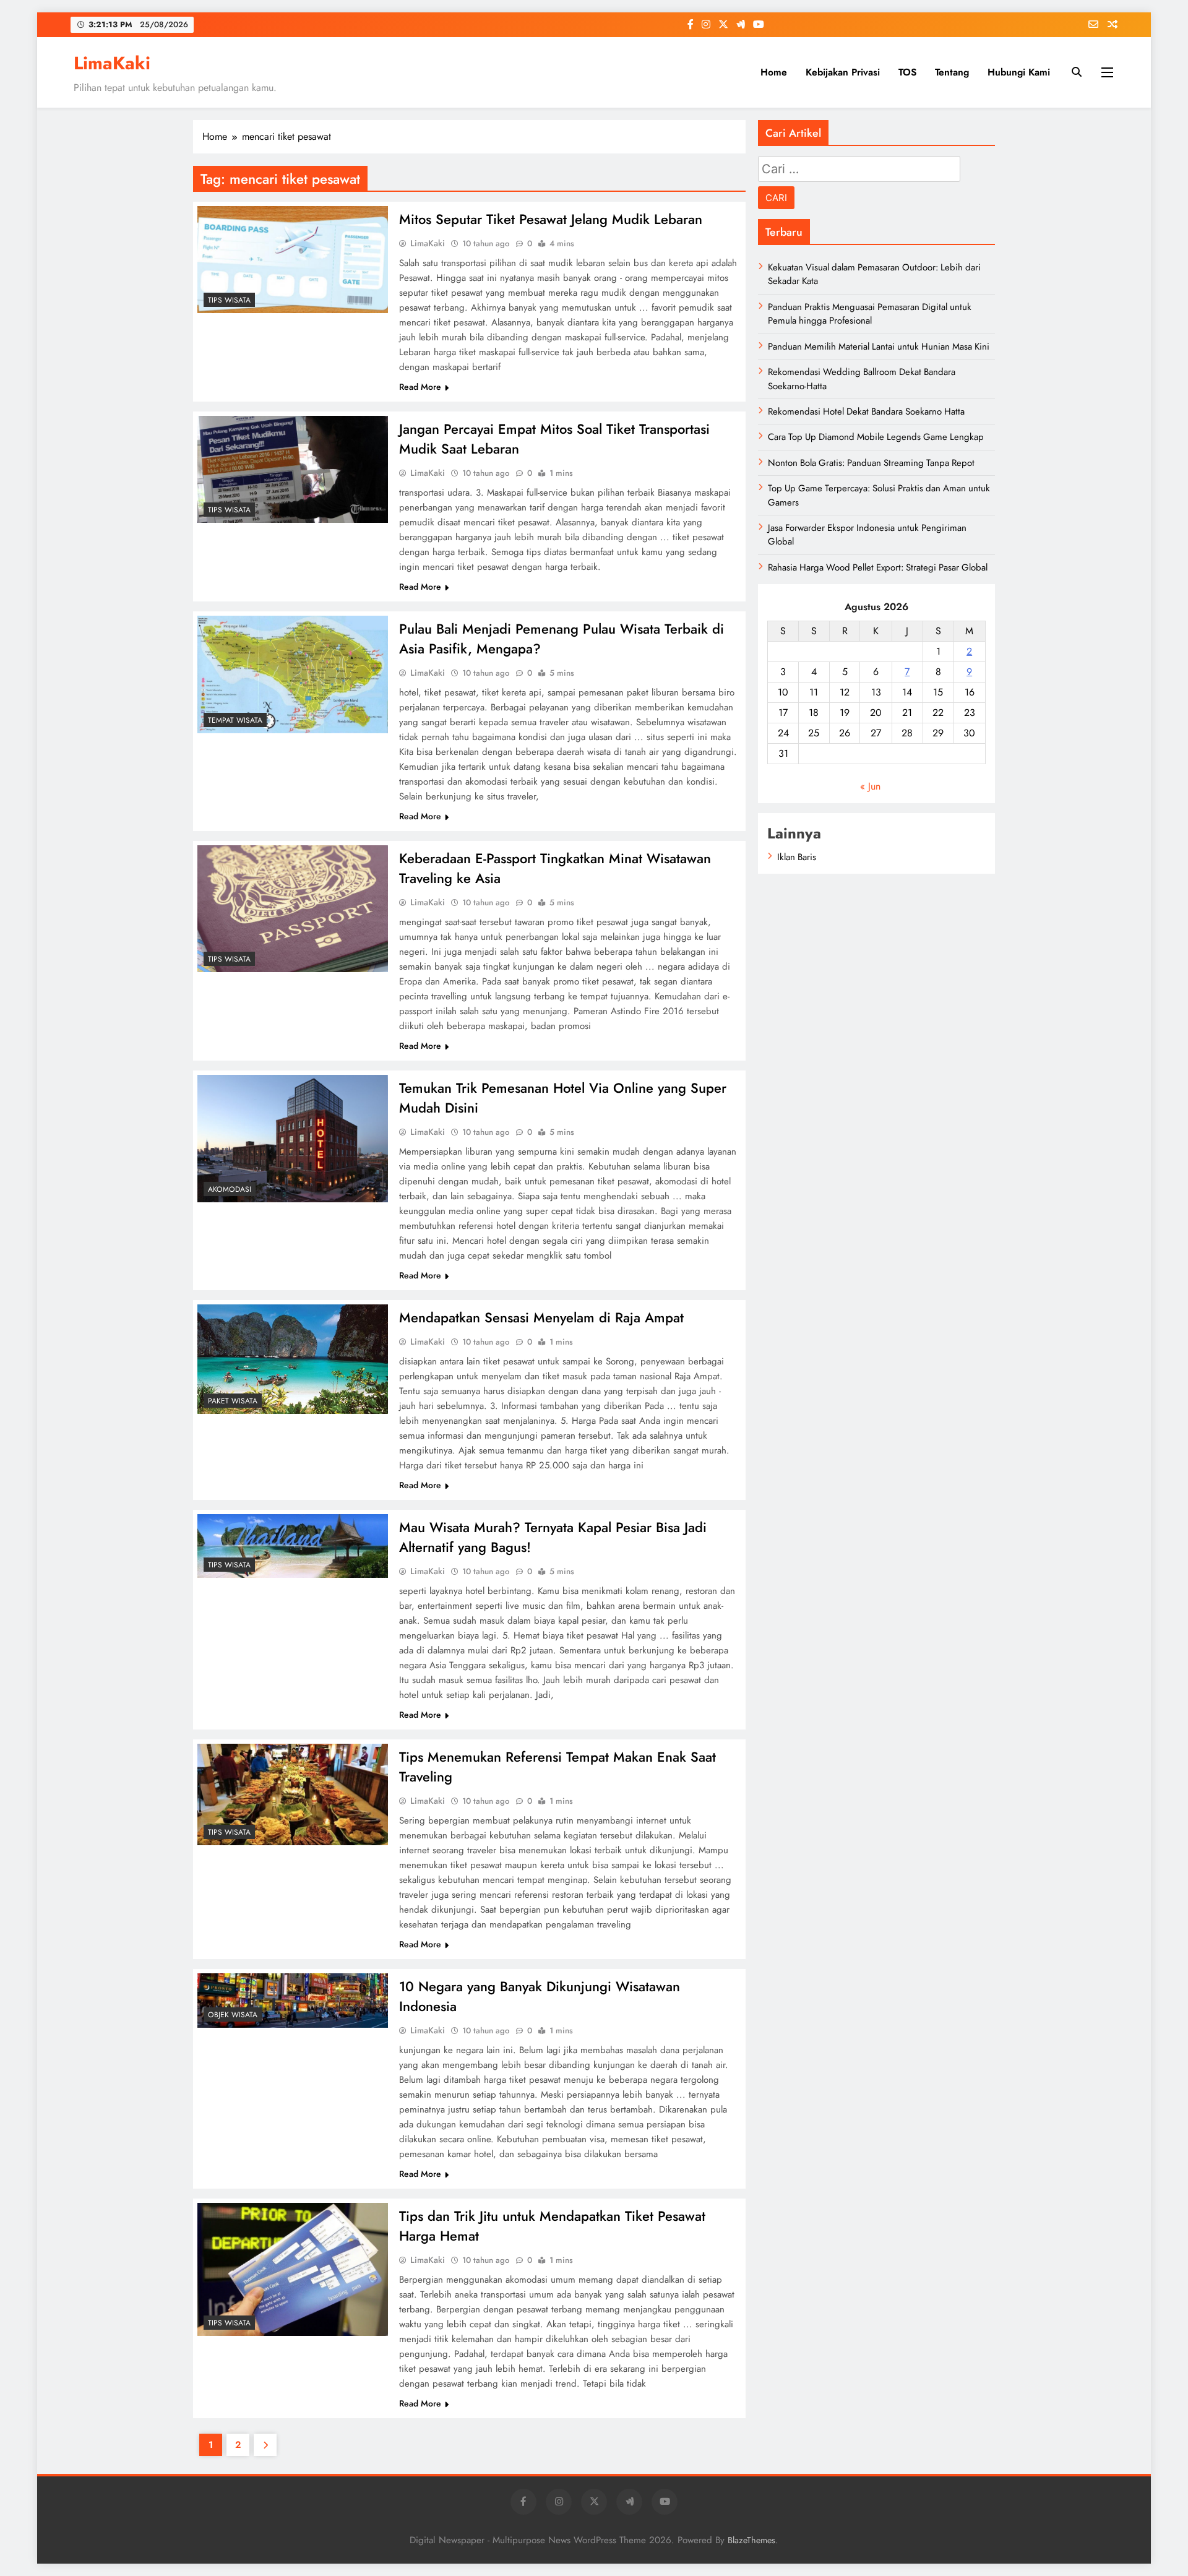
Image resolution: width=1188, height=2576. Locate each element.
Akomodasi (230, 1189)
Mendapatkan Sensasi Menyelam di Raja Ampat (541, 1317)
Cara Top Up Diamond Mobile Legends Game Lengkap (876, 437)
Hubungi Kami (1019, 72)
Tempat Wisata (235, 720)
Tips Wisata (229, 300)
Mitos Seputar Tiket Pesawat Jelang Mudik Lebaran (551, 219)
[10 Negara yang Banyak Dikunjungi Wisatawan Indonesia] (293, 2001)
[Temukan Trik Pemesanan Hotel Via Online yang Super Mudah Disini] (293, 1139)
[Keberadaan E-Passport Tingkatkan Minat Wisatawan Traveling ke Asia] (293, 909)
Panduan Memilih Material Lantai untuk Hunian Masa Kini (879, 347)
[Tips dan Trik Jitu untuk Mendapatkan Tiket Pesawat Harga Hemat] (293, 2269)
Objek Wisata (233, 2015)
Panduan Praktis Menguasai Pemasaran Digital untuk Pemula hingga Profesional (870, 314)
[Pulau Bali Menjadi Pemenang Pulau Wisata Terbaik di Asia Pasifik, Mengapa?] (293, 674)
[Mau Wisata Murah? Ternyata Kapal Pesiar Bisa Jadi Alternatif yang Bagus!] (293, 1546)
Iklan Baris (797, 857)
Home (774, 72)
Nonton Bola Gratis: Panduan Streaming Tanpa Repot (871, 463)
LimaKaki (112, 63)
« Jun (870, 786)
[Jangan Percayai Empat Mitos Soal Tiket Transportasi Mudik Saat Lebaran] (293, 469)
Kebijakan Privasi (843, 72)
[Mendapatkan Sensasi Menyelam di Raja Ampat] (293, 1359)
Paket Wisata (233, 1401)
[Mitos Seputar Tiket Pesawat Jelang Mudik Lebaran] (293, 260)
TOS (907, 72)
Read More (420, 387)
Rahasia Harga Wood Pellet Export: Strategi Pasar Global (878, 567)
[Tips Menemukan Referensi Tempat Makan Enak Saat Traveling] (293, 1794)
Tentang (952, 72)
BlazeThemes (751, 2540)
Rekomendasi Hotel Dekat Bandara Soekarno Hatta (866, 411)
